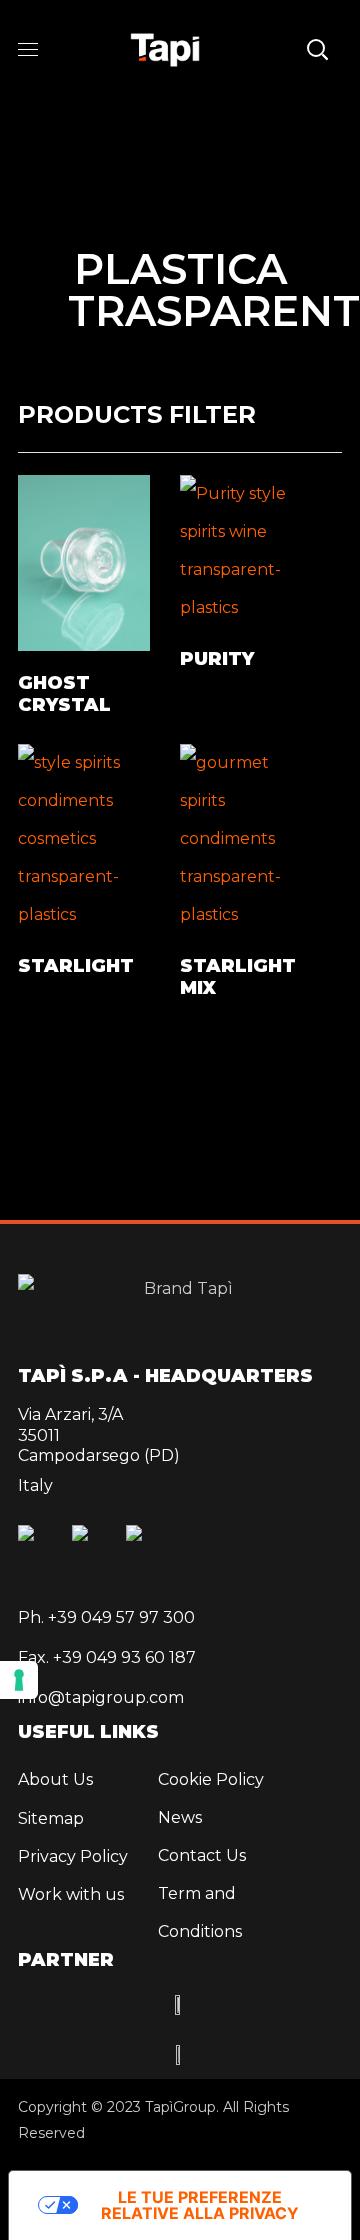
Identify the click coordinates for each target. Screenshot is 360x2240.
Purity (217, 659)
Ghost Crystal (64, 694)
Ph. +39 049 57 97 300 (106, 1617)
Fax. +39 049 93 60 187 (107, 1657)
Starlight (76, 966)
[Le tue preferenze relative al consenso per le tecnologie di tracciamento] (19, 1680)
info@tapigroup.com (101, 1697)
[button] (317, 50)
